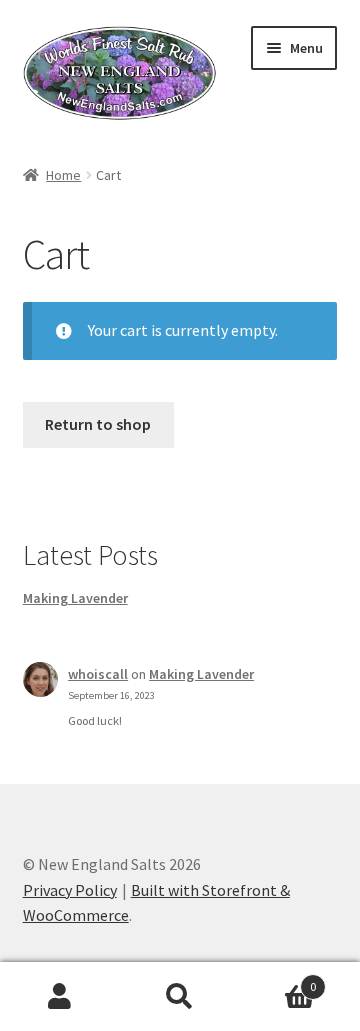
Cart (278, 979)
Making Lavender (75, 598)
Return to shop (98, 424)
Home (63, 175)
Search (180, 997)
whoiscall (98, 674)
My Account (60, 997)
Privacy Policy (70, 890)
